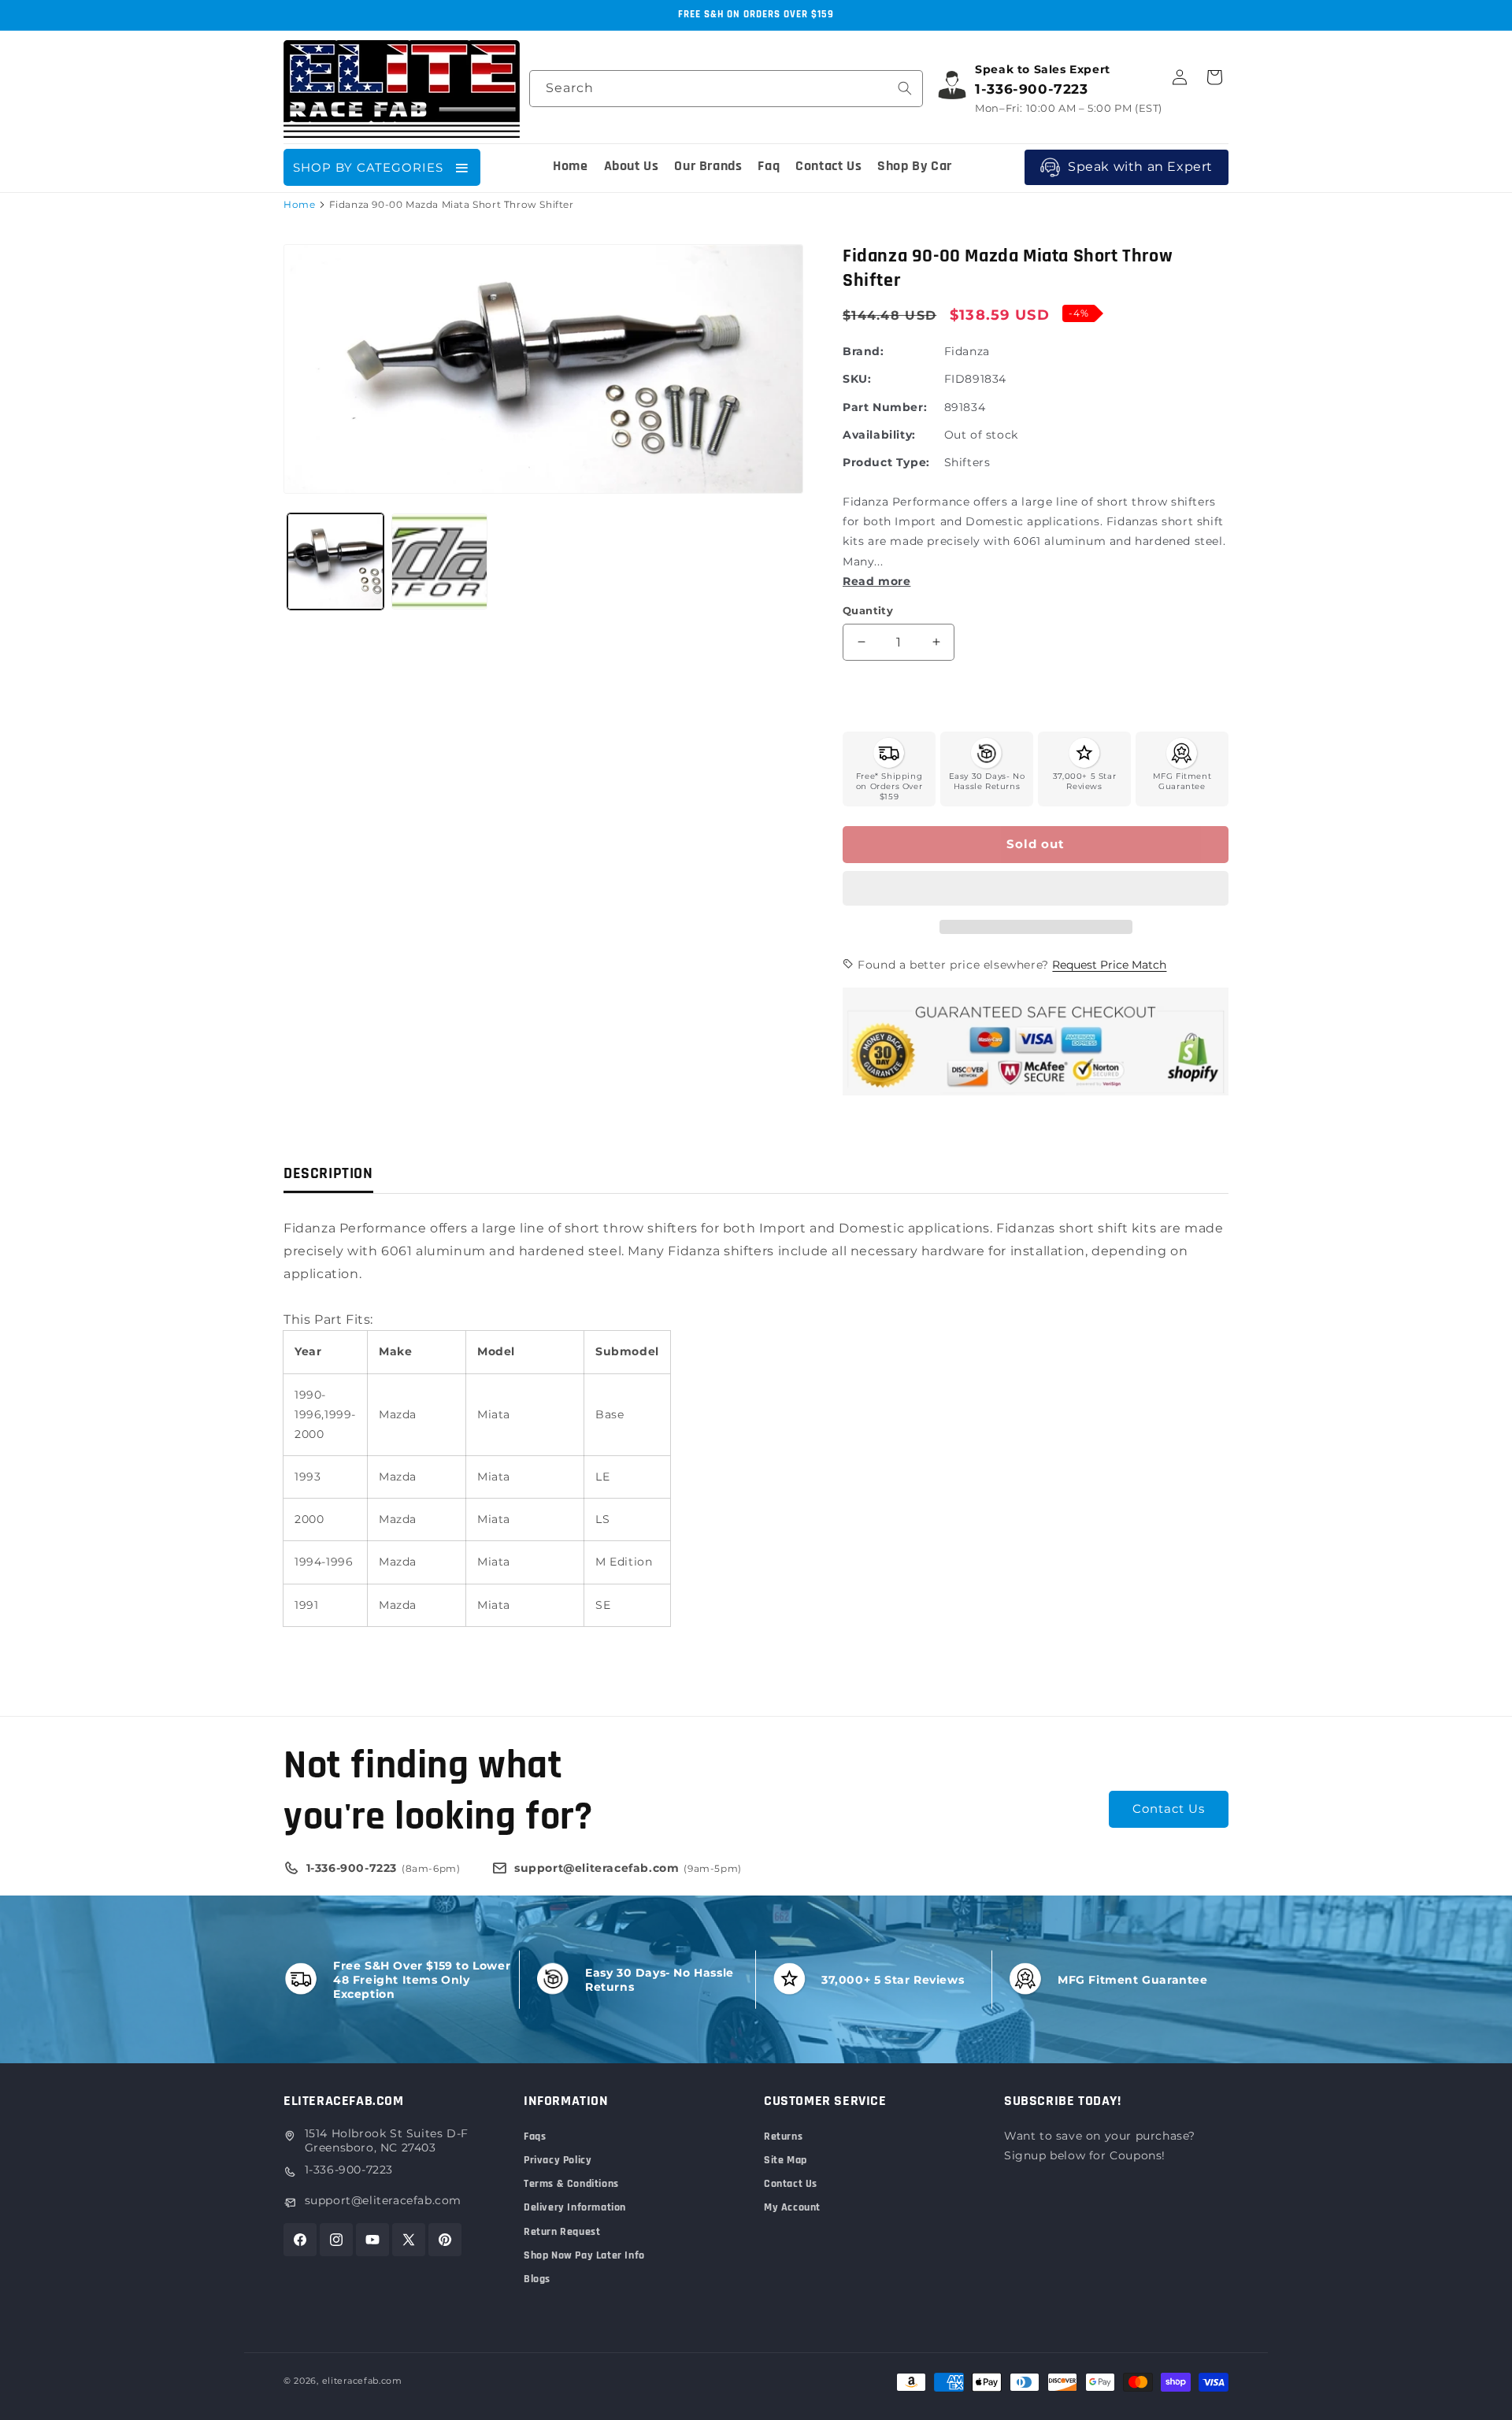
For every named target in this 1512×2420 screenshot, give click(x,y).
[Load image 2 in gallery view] (439, 561)
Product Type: (886, 462)
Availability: (879, 435)
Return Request (562, 2232)
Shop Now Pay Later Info (584, 2255)
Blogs (537, 2279)
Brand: (863, 351)
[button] (1036, 889)
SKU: (857, 379)
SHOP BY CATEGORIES (368, 167)
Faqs (535, 2136)
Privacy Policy (558, 2160)
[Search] (905, 88)
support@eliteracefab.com (383, 2200)
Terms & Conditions (571, 2184)
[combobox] (726, 89)
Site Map (786, 2160)
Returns (783, 2136)
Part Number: (885, 407)
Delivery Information (575, 2207)
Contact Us (1169, 1809)
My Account (792, 2207)
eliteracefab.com (362, 2381)
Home (299, 204)
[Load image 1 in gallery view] (335, 561)
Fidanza (967, 351)
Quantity (868, 610)
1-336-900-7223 (349, 2170)
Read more (876, 581)
